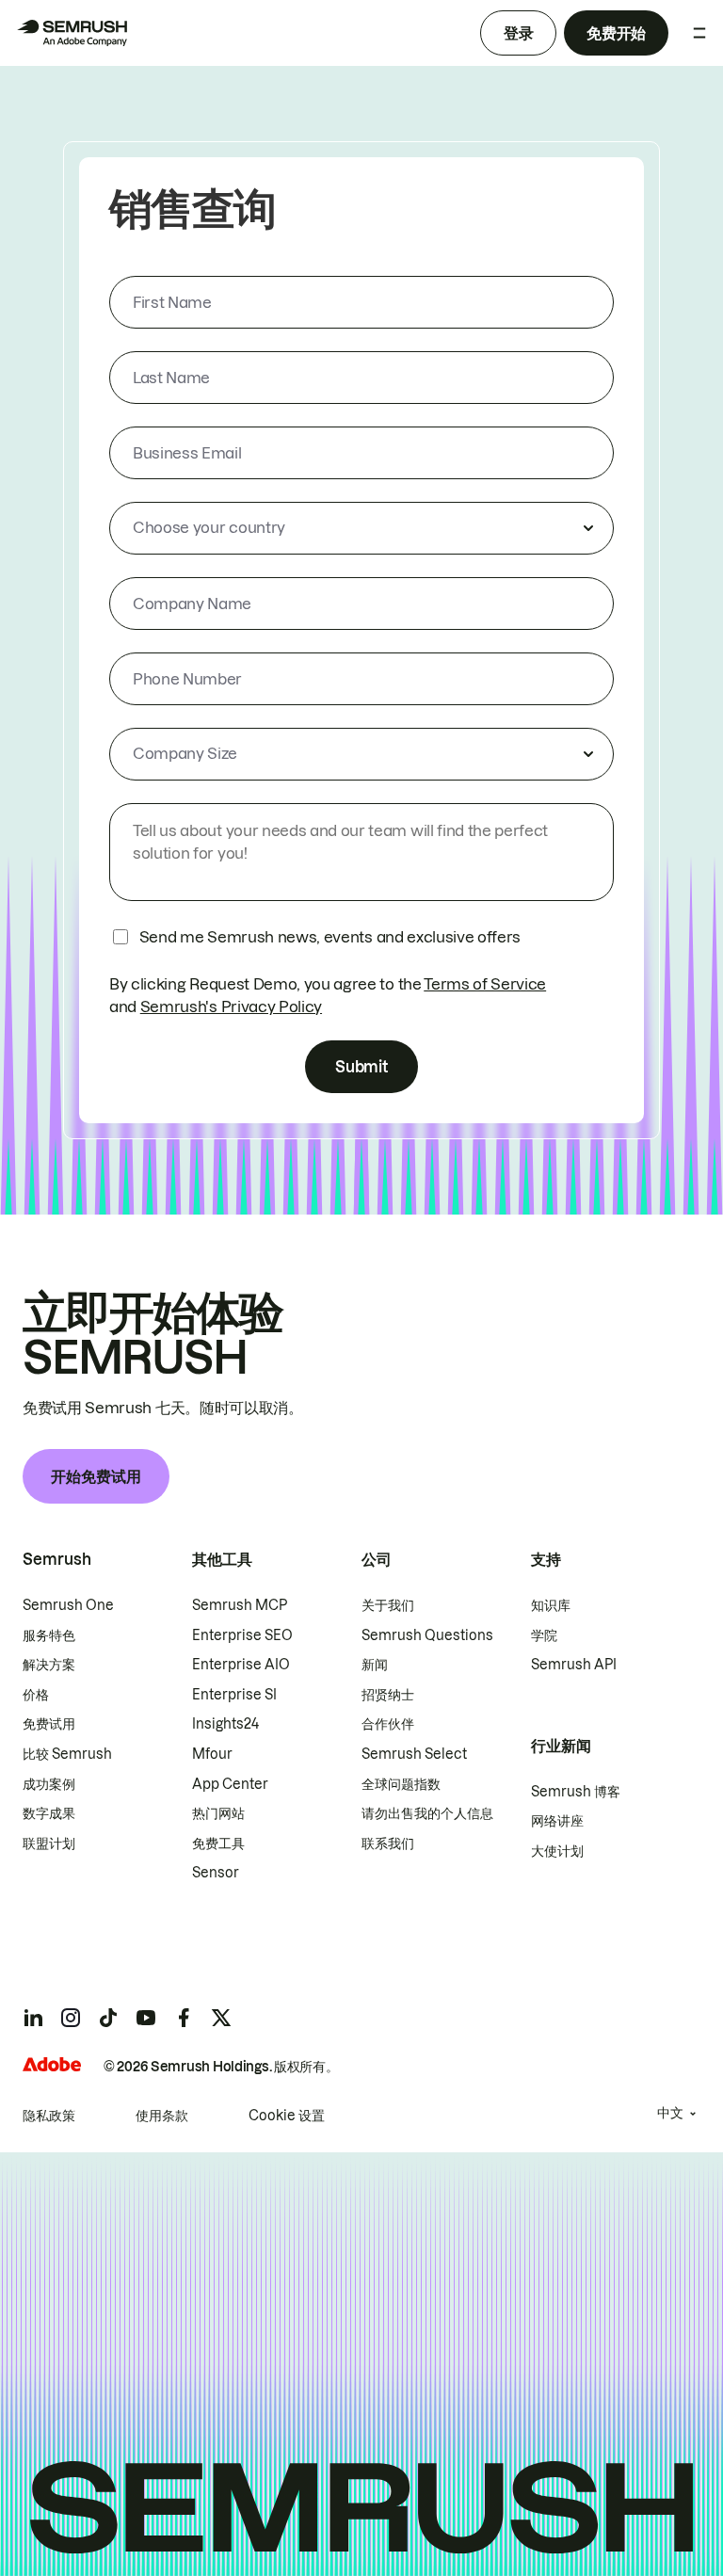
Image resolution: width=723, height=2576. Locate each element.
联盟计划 (49, 1843)
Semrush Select (414, 1754)
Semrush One (68, 1605)
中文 (670, 2113)
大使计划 (557, 1851)
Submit (361, 1067)
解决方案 (49, 1665)
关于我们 (388, 1605)
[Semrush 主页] (72, 33)
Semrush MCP (240, 1605)
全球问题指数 (401, 1784)
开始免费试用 (96, 1476)
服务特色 (49, 1635)
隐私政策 (49, 2116)
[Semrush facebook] (184, 2018)
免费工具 (218, 1843)
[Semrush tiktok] (108, 2018)
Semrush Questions (427, 1635)
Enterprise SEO (242, 1635)
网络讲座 (557, 1821)
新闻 (375, 1665)
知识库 (551, 1605)
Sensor (216, 1873)
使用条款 (162, 2116)
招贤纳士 (388, 1695)
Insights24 (225, 1724)
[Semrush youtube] (146, 2018)
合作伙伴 (388, 1724)
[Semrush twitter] (221, 2018)
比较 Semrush (67, 1754)
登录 (518, 33)
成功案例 (49, 1784)
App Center (230, 1784)
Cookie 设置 (287, 2116)
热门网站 (218, 1813)
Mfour (212, 1754)
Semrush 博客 (576, 1792)
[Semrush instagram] (71, 2018)
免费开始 (616, 33)
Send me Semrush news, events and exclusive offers (330, 937)
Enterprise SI (234, 1695)
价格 (36, 1695)
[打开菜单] (699, 33)
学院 (544, 1635)
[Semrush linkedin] (33, 2018)
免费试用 (49, 1724)
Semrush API (574, 1665)
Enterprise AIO (241, 1665)
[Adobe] (52, 2064)
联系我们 (388, 1843)
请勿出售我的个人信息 (427, 1813)
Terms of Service (485, 984)
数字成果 (49, 1813)
